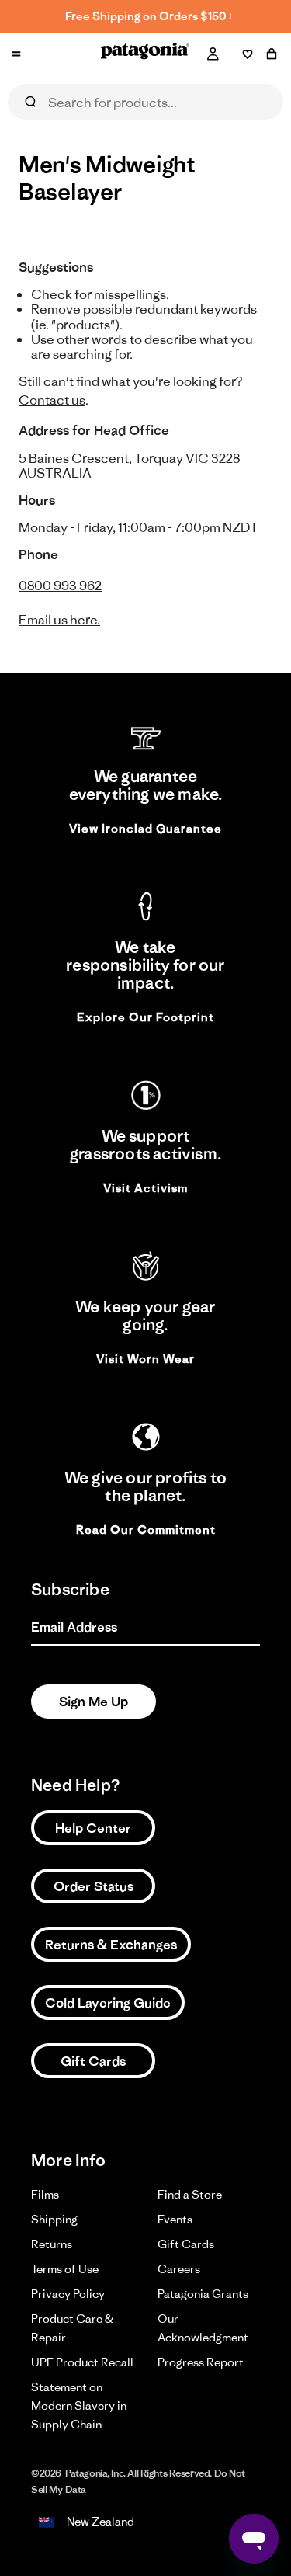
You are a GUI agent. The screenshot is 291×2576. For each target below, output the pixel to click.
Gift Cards (93, 2061)
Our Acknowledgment (203, 2328)
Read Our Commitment (146, 1530)
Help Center (93, 1828)
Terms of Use (65, 2269)
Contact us (52, 400)
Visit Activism (145, 1188)
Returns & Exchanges (111, 1945)
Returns (52, 2244)
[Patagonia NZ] (145, 54)
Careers (179, 2269)
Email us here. (59, 620)
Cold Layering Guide (108, 2003)
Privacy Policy (68, 2294)
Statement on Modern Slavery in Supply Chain (79, 2406)
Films (45, 2194)
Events (175, 2219)
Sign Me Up (94, 1702)
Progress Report (201, 2362)
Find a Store (190, 2194)
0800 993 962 (60, 586)
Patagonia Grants (203, 2294)
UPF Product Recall (82, 2362)
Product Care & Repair (72, 2328)
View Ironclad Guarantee (145, 828)
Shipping (54, 2219)
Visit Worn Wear (145, 1359)
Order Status (94, 1886)
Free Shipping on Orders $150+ (150, 16)
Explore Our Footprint (145, 1017)
